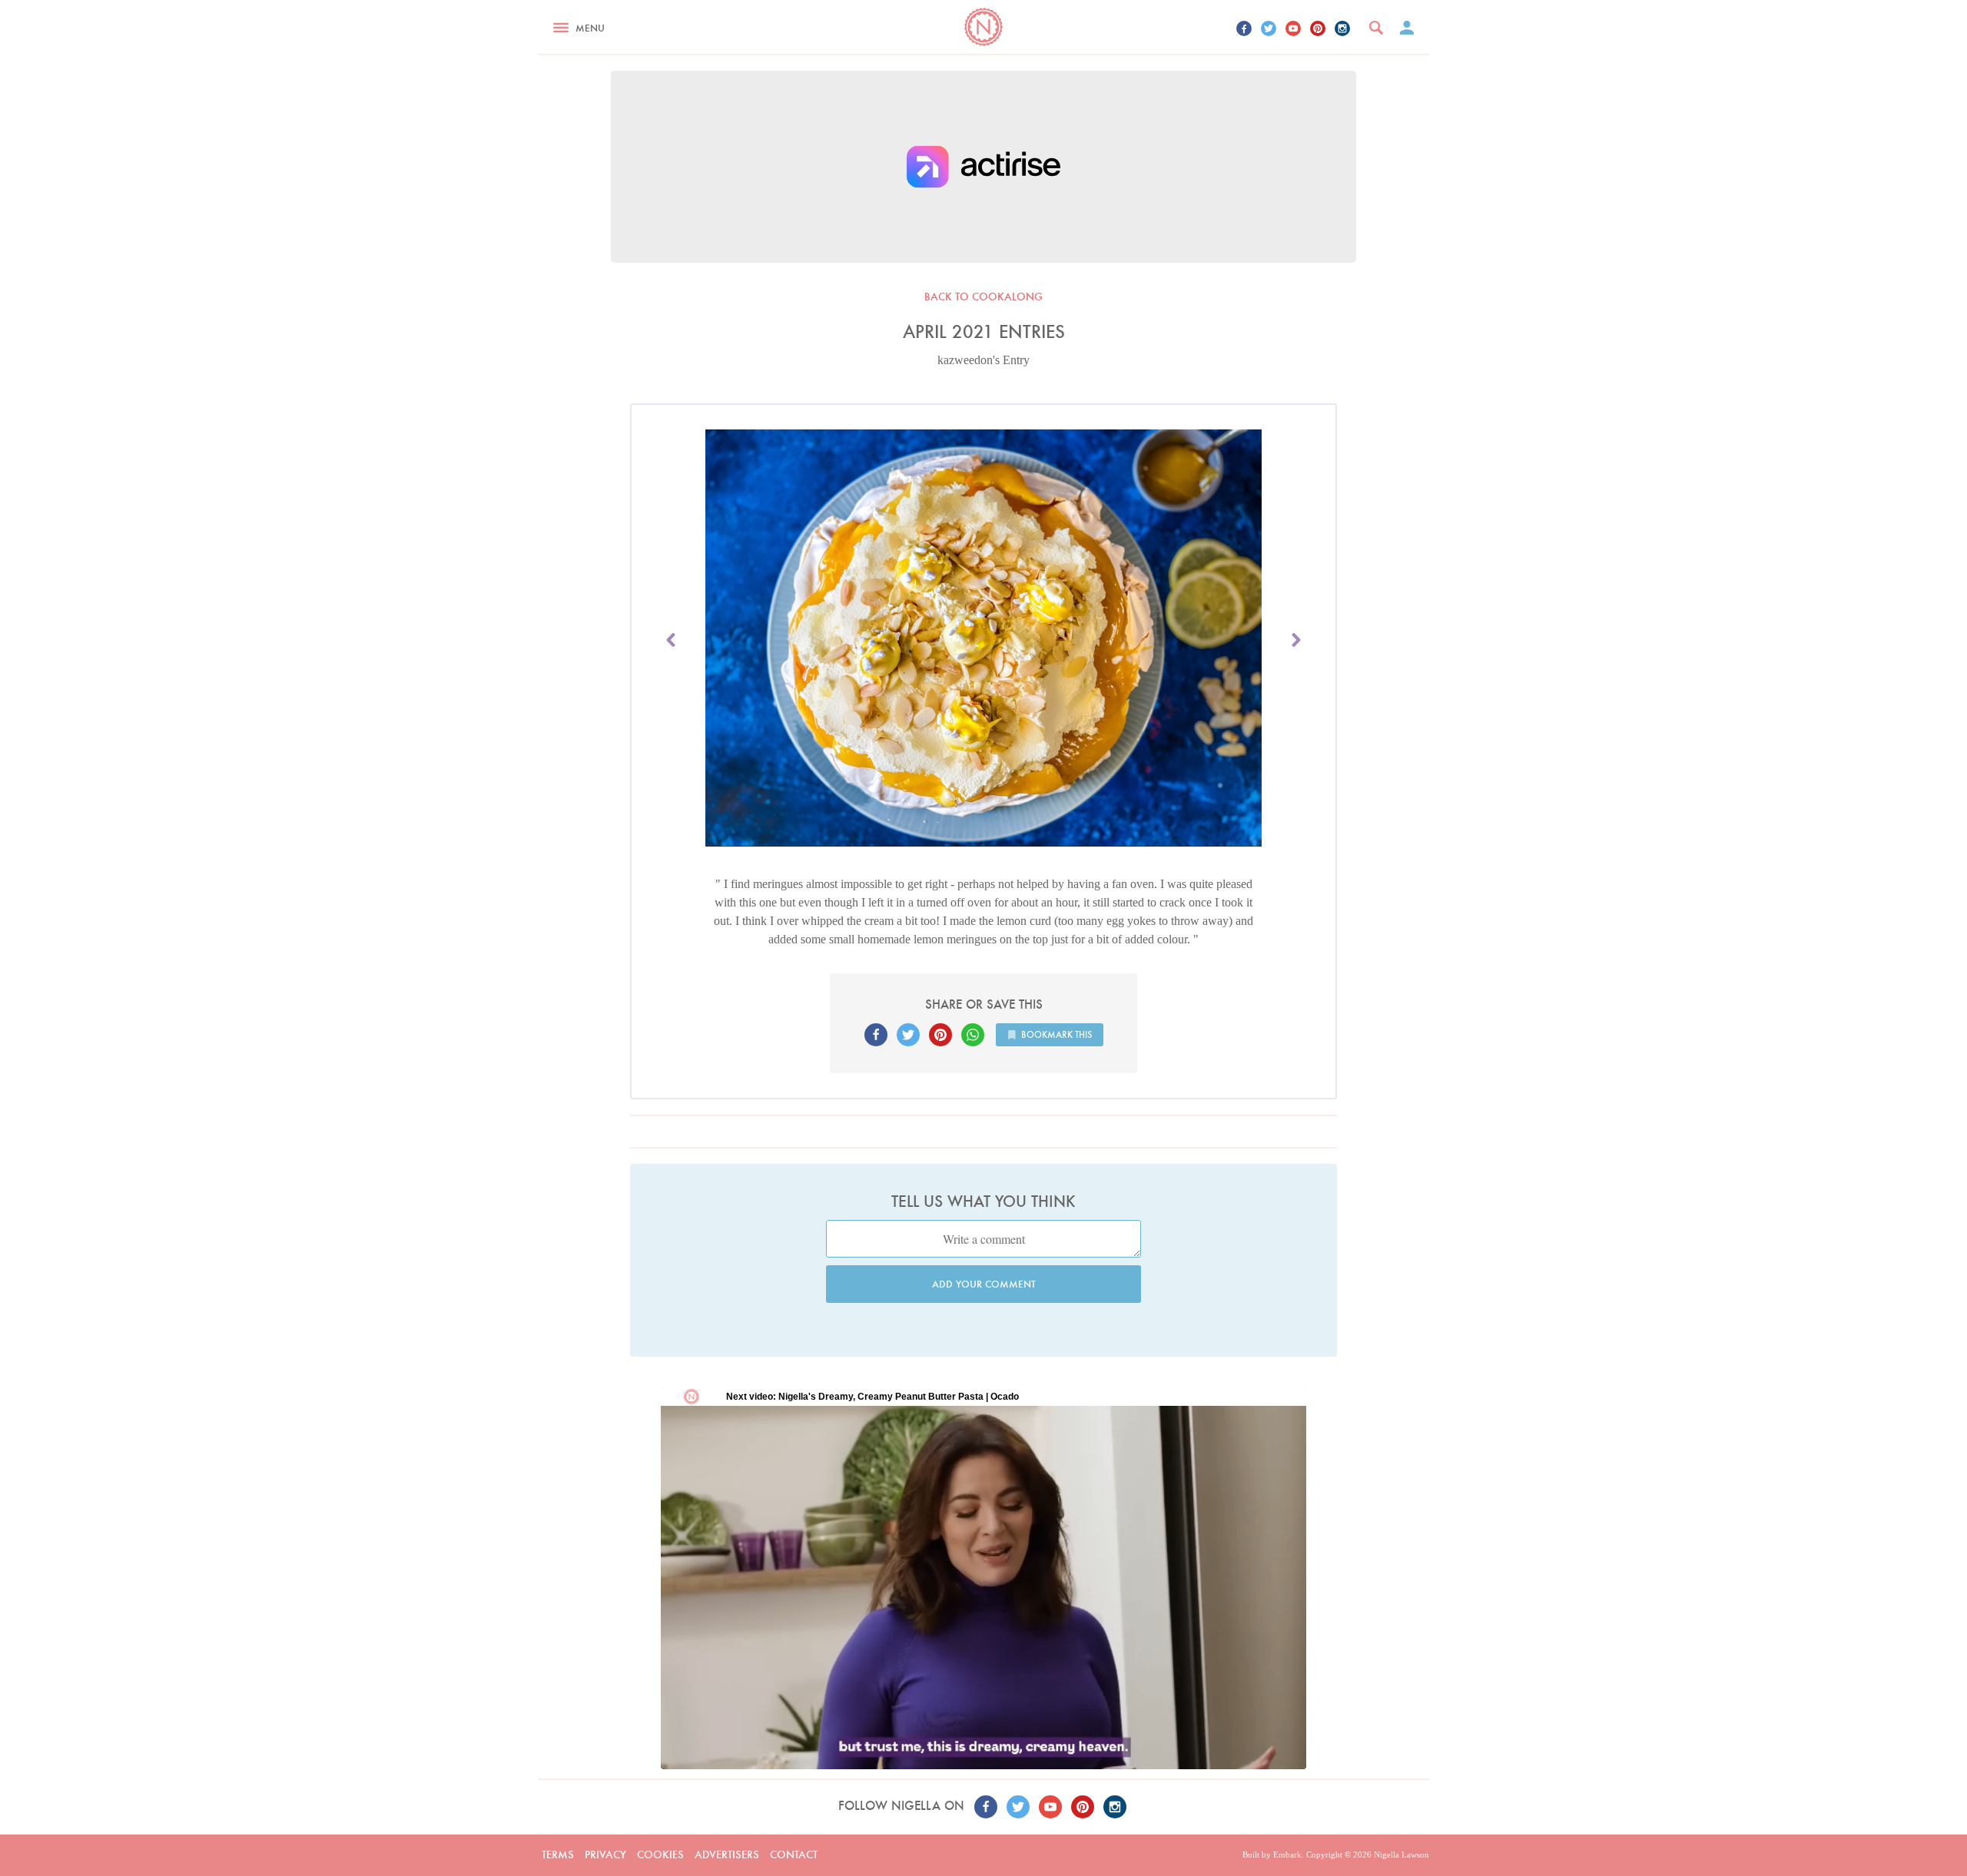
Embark (1287, 1854)
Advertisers (727, 1854)
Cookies (660, 1854)
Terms (558, 1854)
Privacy (605, 1854)
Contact (794, 1854)
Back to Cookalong (983, 297)
